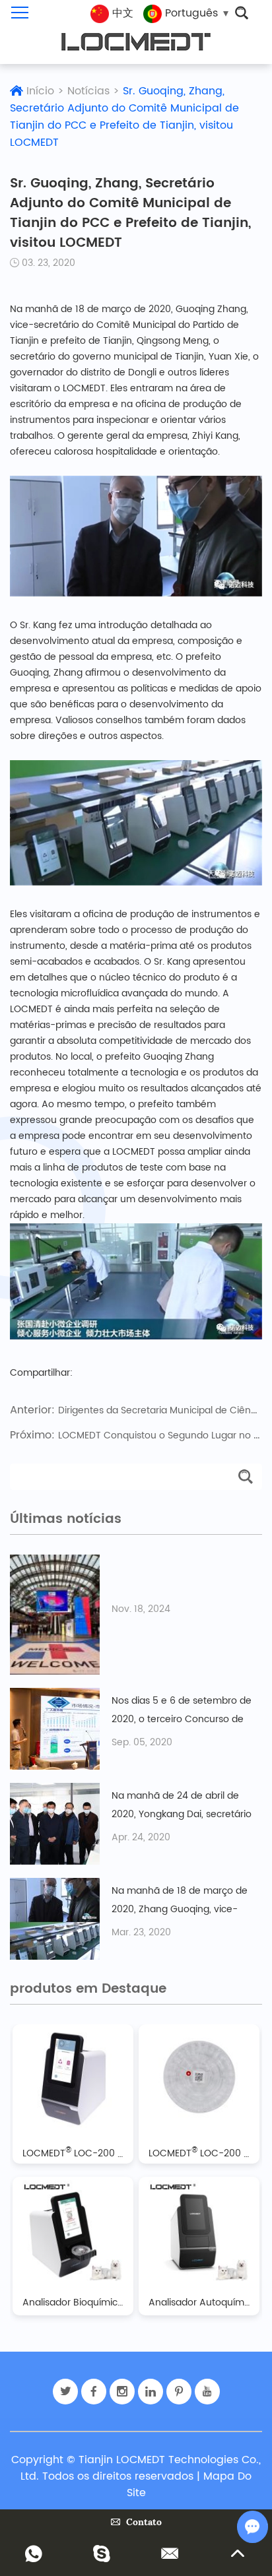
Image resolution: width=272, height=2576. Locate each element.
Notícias (88, 91)
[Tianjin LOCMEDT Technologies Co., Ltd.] (136, 42)
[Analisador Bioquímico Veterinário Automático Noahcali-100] (73, 2231)
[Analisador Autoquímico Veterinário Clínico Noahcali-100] (199, 2231)
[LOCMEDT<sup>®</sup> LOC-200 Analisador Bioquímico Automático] (73, 2078)
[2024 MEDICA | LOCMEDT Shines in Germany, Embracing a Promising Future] (55, 1615)
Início (40, 91)
